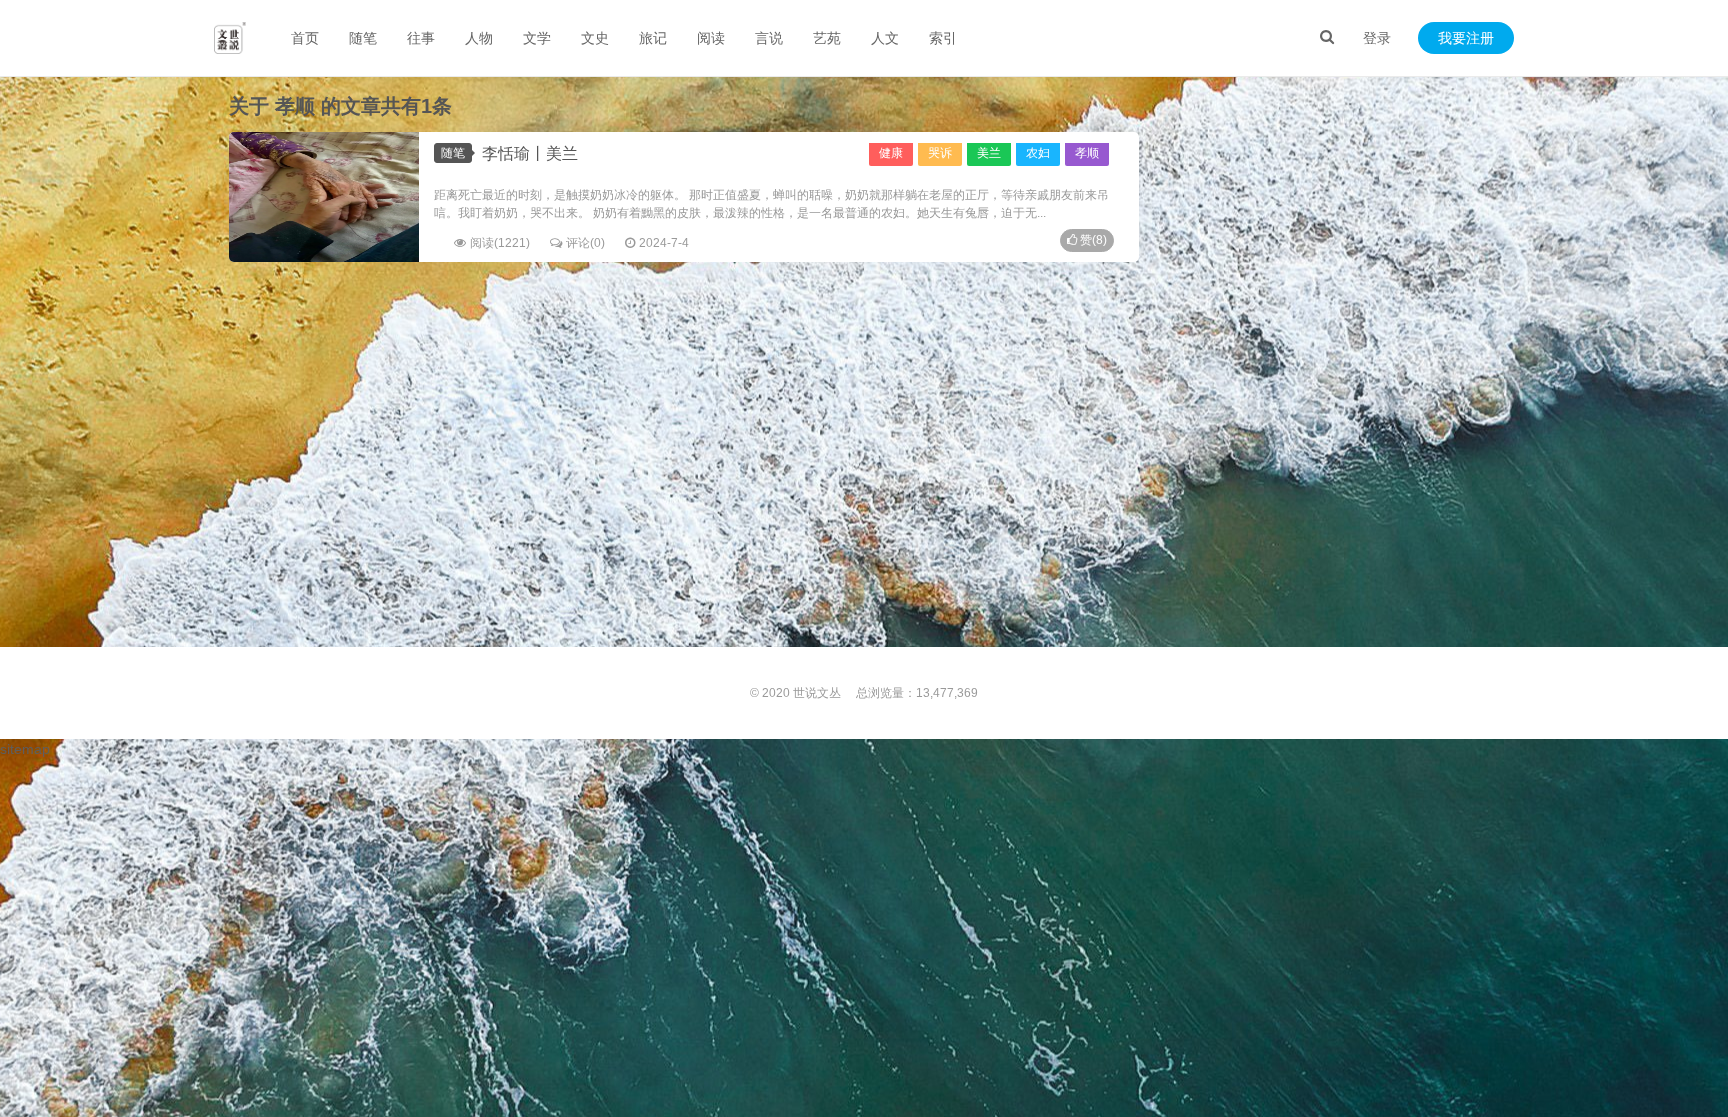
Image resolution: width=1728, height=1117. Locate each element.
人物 (479, 38)
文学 (537, 38)
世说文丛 (817, 693)
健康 (891, 153)
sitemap (25, 749)
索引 (943, 38)
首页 (305, 38)
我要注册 (1466, 38)
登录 (1377, 38)
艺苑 (827, 38)
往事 (421, 38)
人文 (885, 38)
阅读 (711, 38)
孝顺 (1087, 153)
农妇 (1038, 153)
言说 (769, 38)
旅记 (653, 38)
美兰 (989, 153)
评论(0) (585, 243)
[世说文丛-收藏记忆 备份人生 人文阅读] (230, 38)
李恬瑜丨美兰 (530, 153)
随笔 (363, 38)
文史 (595, 38)
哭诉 (940, 153)
